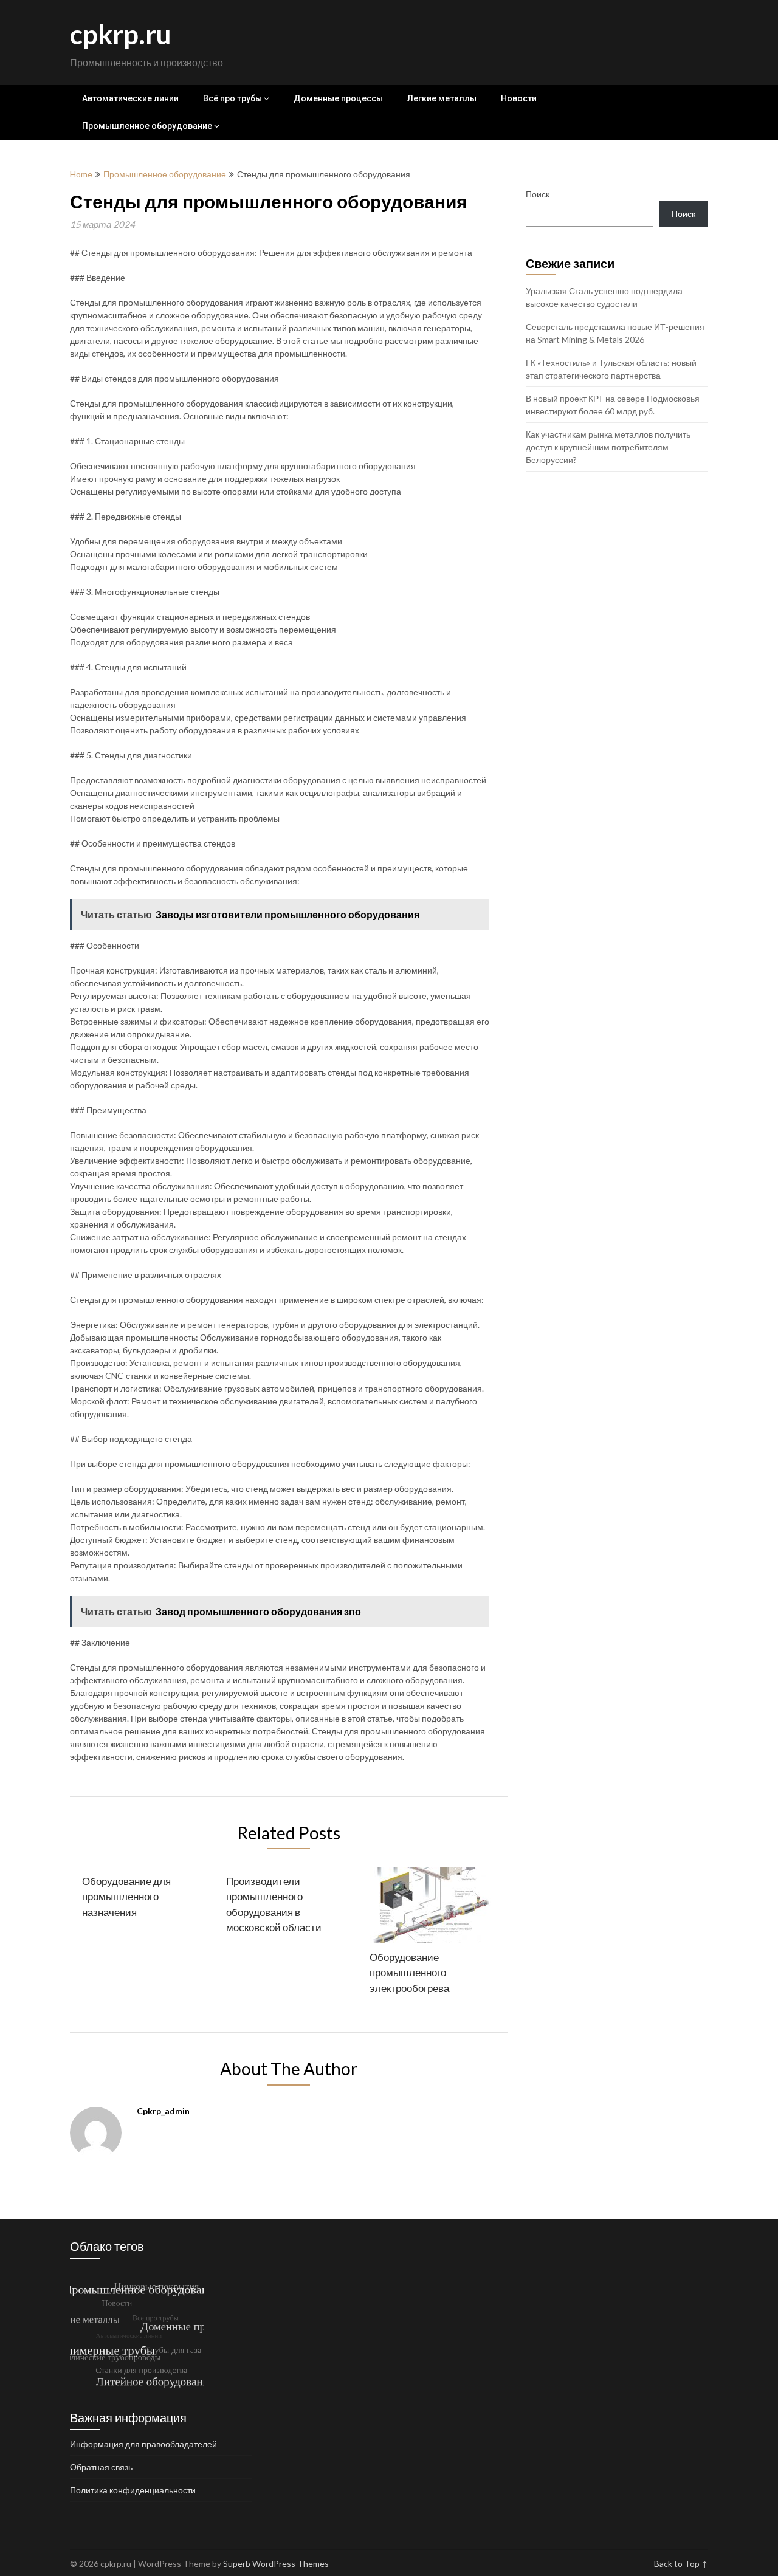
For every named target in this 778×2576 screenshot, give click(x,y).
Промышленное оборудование (147, 126)
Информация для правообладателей (143, 2444)
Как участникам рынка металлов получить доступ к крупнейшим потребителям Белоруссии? (608, 447)
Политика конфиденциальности (133, 2490)
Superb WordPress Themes (276, 2564)
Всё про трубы (232, 98)
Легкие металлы (442, 98)
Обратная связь (101, 2467)
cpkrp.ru (121, 34)
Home (81, 174)
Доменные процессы (338, 98)
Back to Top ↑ (681, 2564)
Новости (519, 98)
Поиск (538, 194)
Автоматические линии (130, 98)
